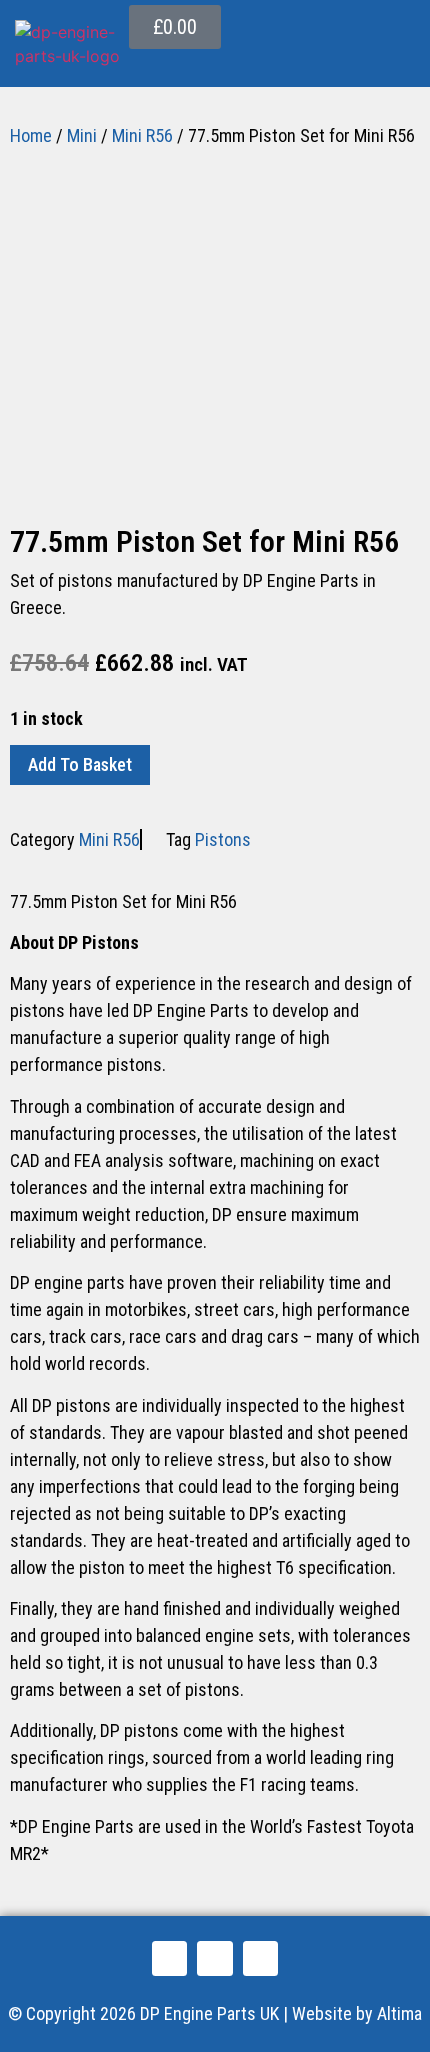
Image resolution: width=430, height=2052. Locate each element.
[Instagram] (260, 1958)
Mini (82, 135)
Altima (399, 2013)
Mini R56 (142, 135)
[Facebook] (169, 1958)
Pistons (223, 839)
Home (31, 135)
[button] (399, 63)
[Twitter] (214, 1958)
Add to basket (80, 764)
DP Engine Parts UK (209, 2013)
